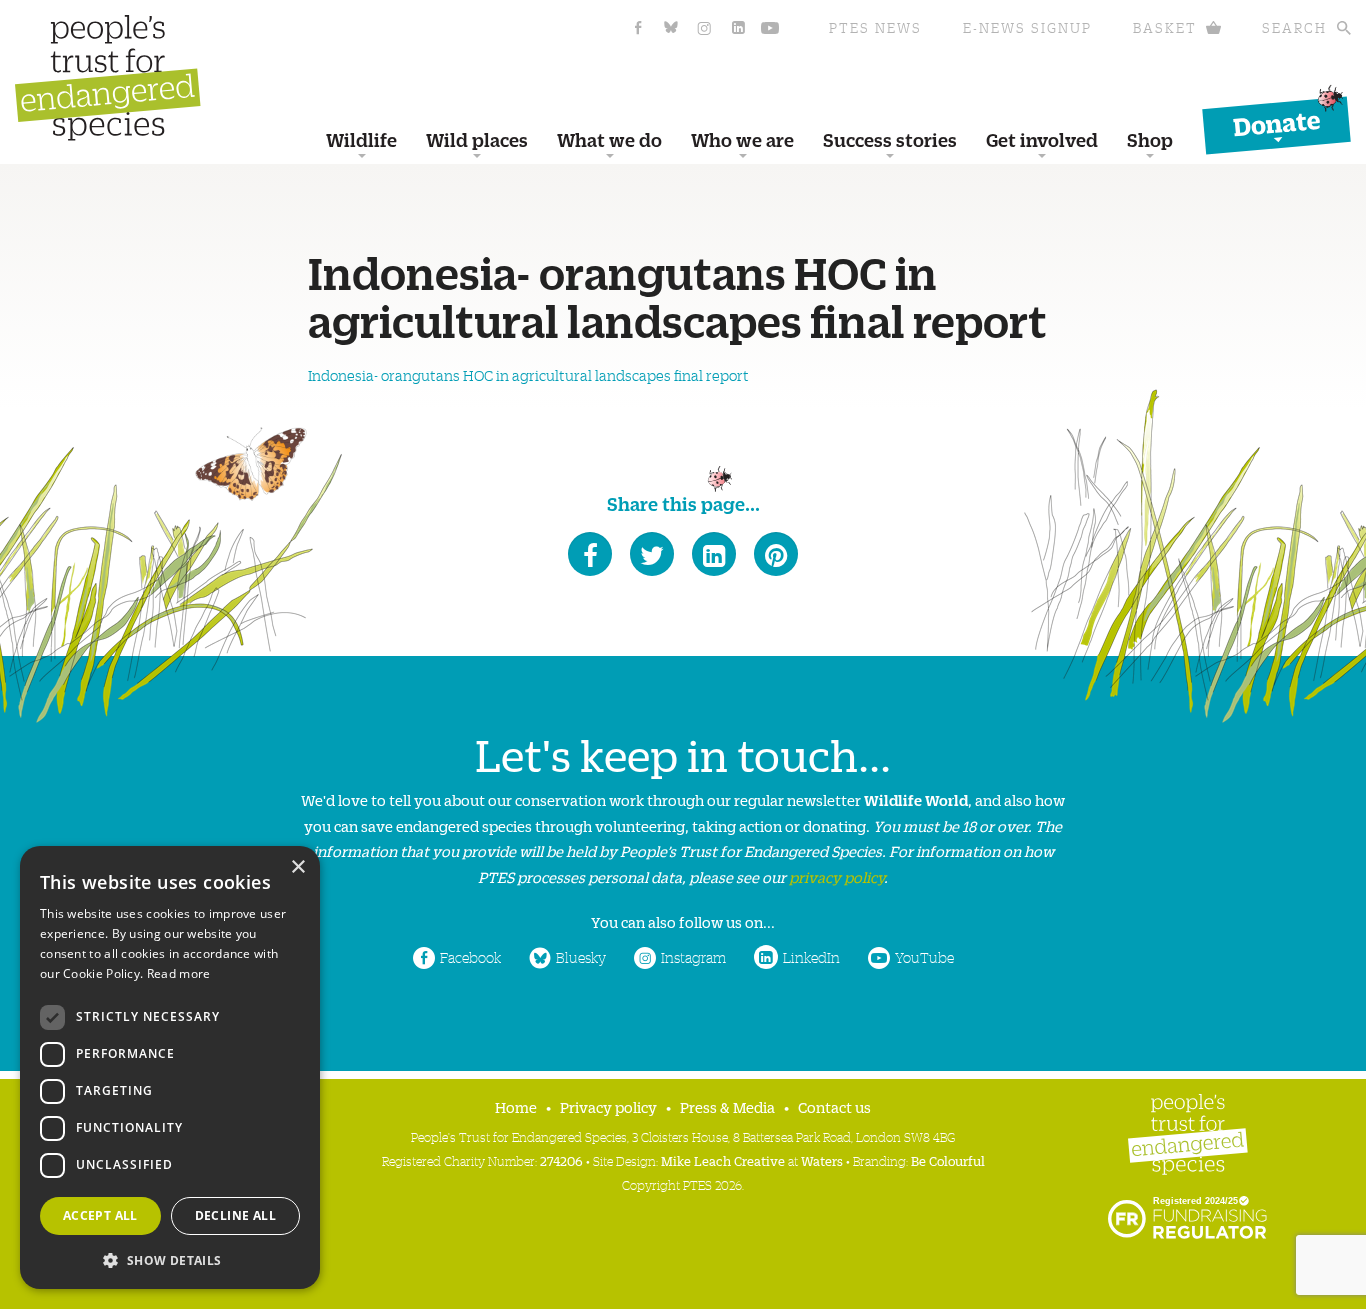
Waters (822, 1160)
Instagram (693, 957)
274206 (561, 1160)
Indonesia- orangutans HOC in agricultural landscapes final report (528, 375)
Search (1294, 27)
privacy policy (836, 876)
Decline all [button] (235, 1215)
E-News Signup (1027, 27)
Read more (179, 973)
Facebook (470, 957)
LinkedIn (811, 957)
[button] (170, 1258)
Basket (1165, 27)
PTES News (875, 27)
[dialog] (170, 1067)
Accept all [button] (100, 1215)
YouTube (924, 957)
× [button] (297, 867)
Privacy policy (608, 1106)
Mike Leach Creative (723, 1160)
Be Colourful (948, 1160)
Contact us (834, 1106)
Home (516, 1106)
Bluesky (581, 957)
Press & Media (727, 1106)
